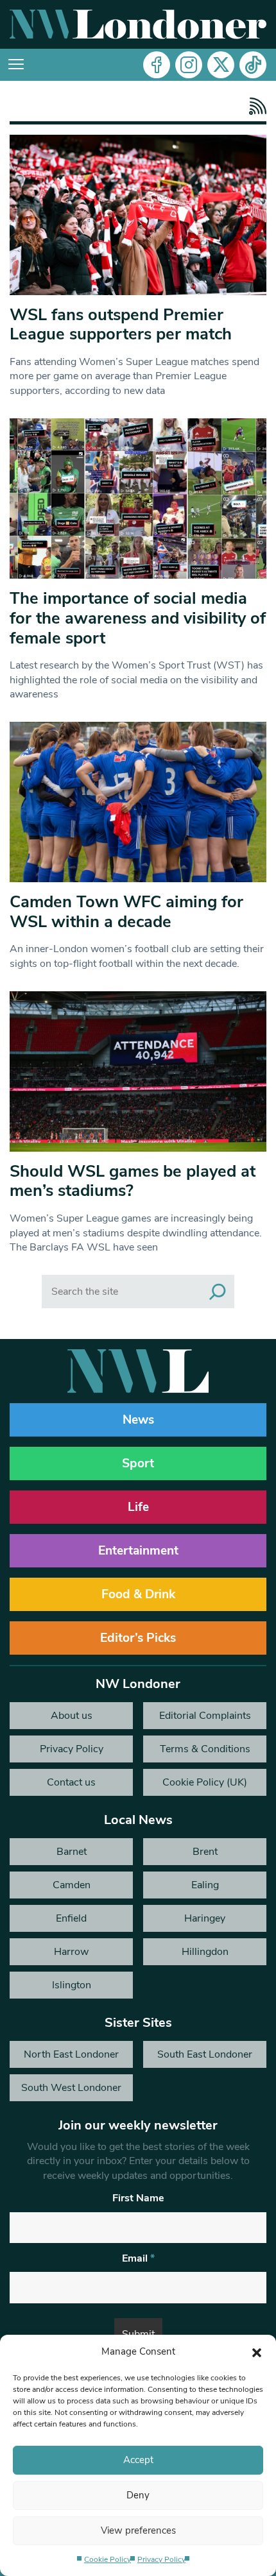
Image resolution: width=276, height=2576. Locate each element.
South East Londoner (205, 2054)
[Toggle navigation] (16, 65)
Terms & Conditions (205, 1749)
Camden (72, 1885)
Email (138, 2258)
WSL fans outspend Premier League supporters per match (121, 325)
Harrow (71, 1952)
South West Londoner (71, 2088)
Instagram (189, 65)
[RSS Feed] (254, 106)
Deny (138, 2495)
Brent (205, 1852)
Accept (138, 2460)
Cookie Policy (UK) (205, 1782)
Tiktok (253, 65)
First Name (138, 2198)
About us (72, 1716)
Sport (138, 1463)
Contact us (71, 1782)
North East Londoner (71, 2054)
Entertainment (138, 1551)
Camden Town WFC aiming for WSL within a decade (126, 912)
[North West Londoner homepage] (138, 24)
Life (138, 1507)
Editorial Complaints (205, 1716)
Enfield (71, 1918)
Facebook (157, 65)
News (138, 1420)
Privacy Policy (161, 2559)
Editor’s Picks (138, 1638)
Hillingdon (205, 1952)
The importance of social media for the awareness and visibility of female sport (138, 618)
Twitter (221, 65)
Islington (72, 1985)
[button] (257, 2351)
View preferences (138, 2530)
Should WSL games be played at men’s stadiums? (133, 1181)
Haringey (205, 1918)
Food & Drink (138, 1594)
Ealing (205, 1885)
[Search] (218, 1292)
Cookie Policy (108, 2559)
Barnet (72, 1852)
